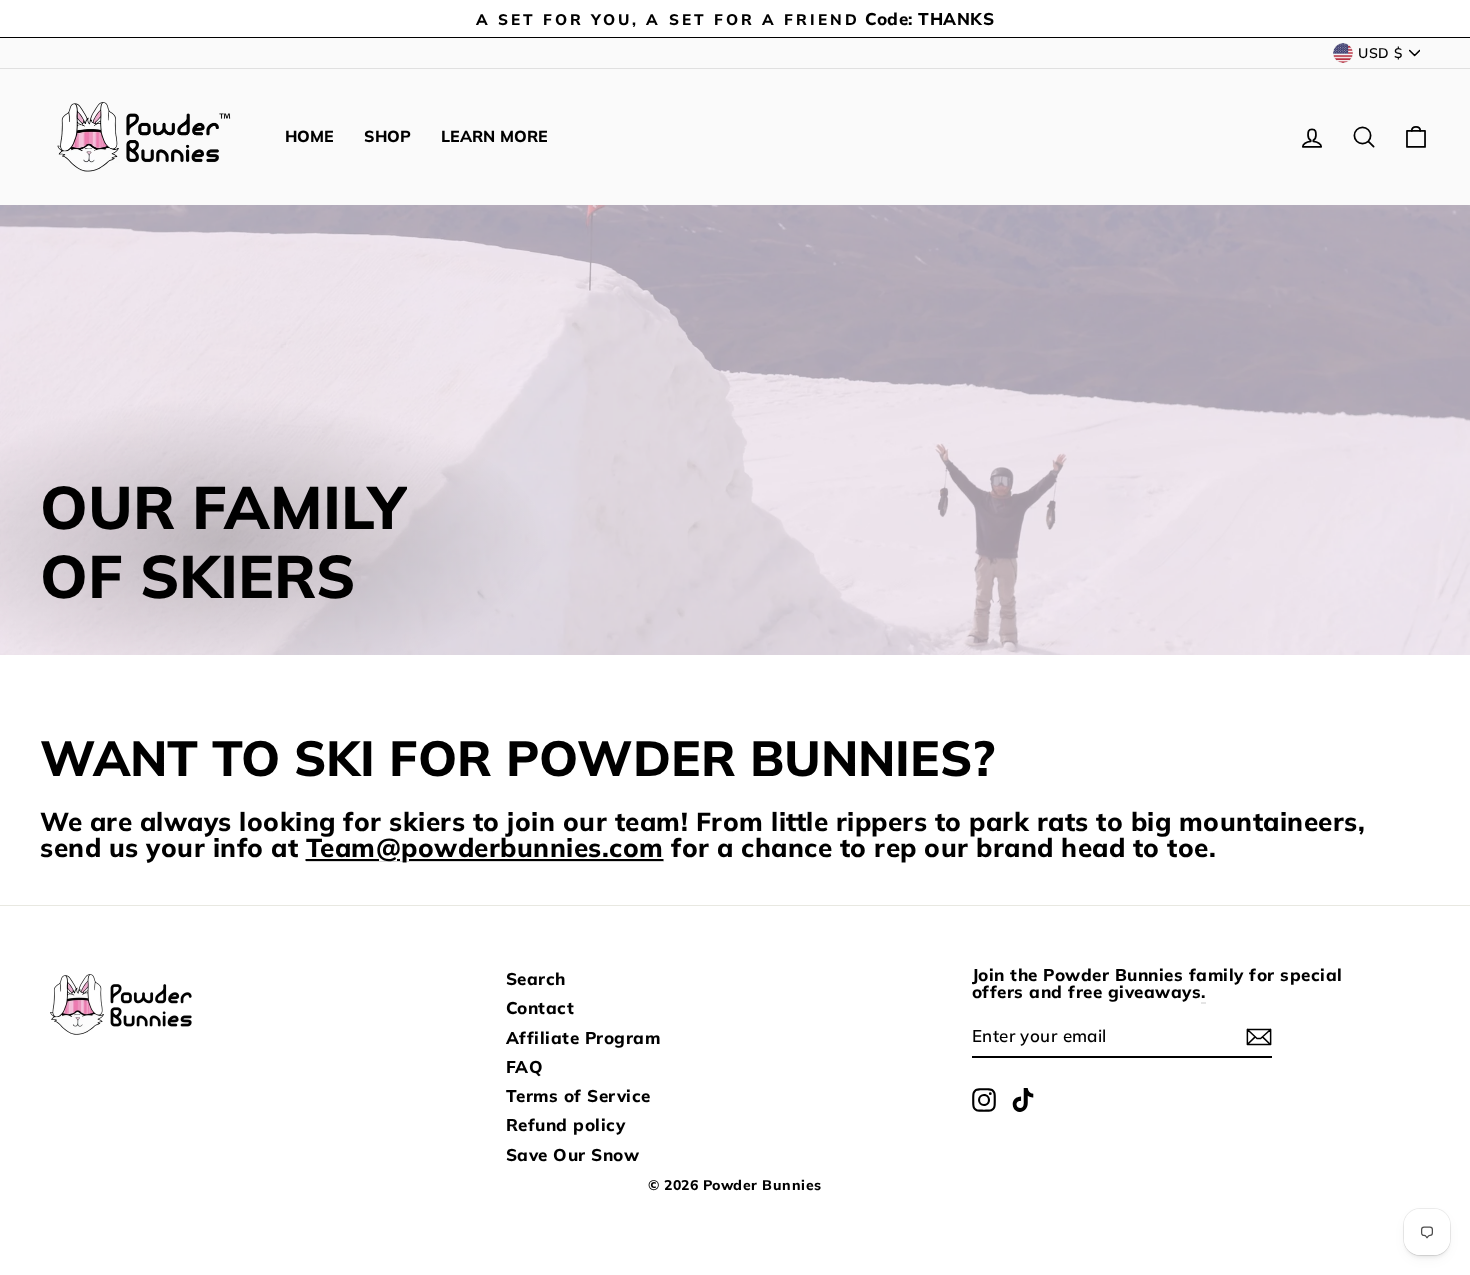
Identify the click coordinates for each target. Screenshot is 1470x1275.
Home (309, 136)
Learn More (494, 136)
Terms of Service (578, 1095)
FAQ (525, 1066)
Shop (387, 136)
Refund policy (566, 1124)
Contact (540, 1007)
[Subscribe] (1259, 1037)
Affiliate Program (583, 1037)
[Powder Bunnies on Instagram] (984, 1100)
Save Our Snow (573, 1154)
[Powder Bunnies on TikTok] (1023, 1100)
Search (536, 978)
